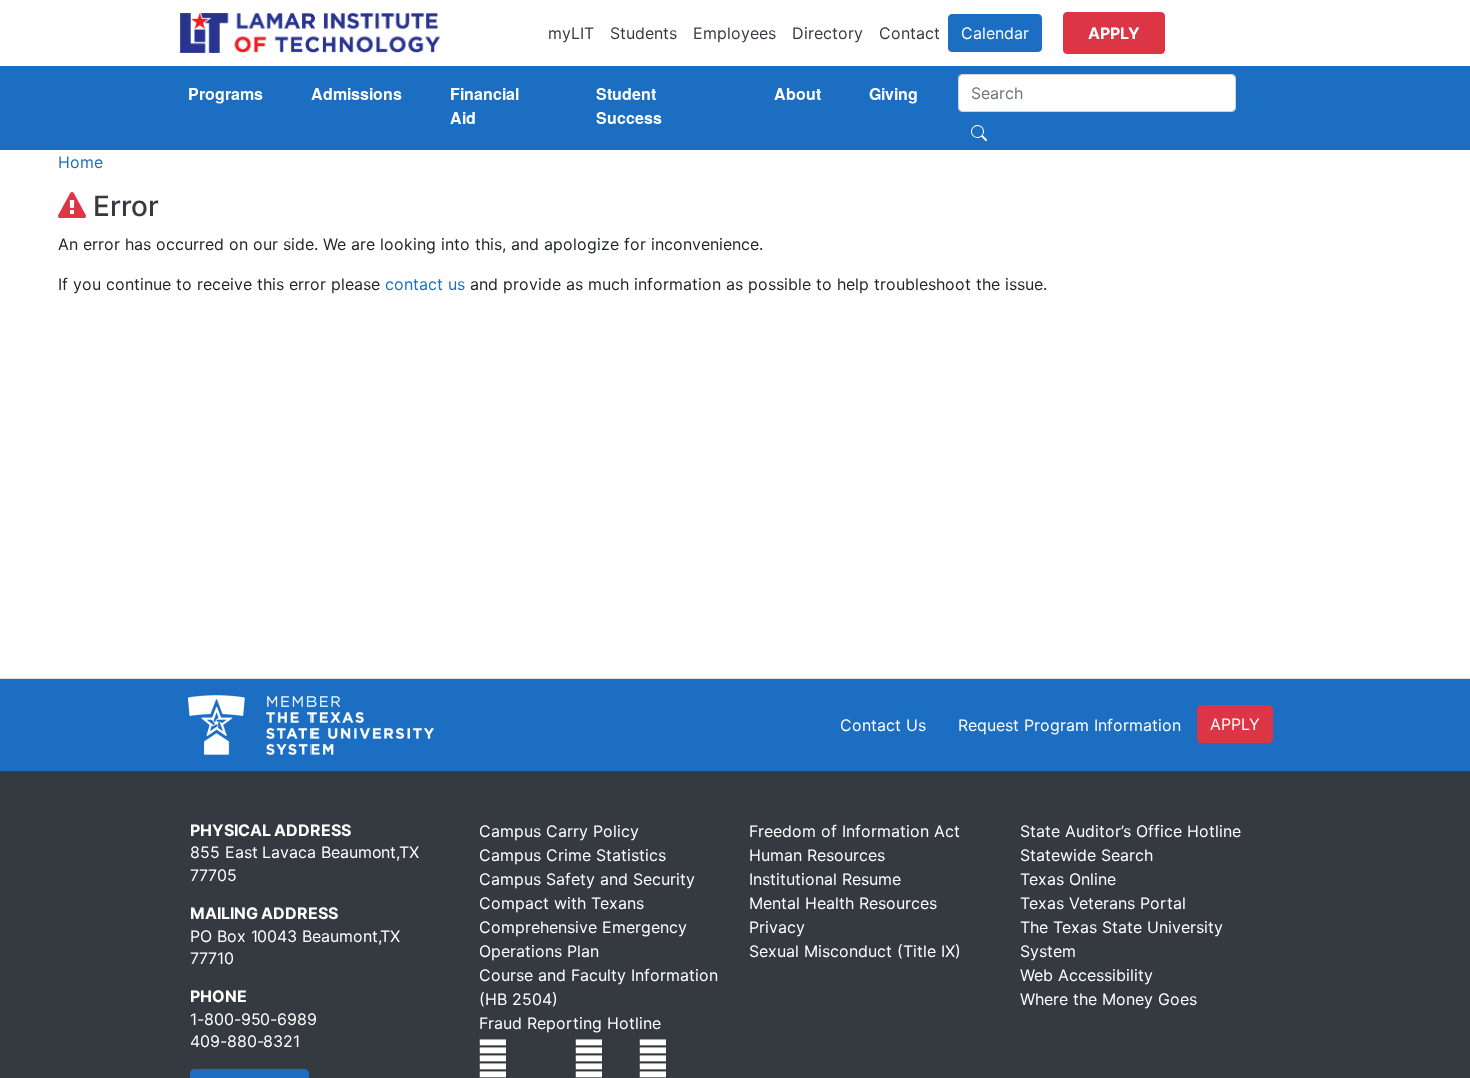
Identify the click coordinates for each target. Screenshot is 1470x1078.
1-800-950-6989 (253, 1019)
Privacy (777, 927)
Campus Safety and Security (587, 879)
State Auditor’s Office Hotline (1130, 831)
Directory (827, 33)
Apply (1114, 33)
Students (643, 33)
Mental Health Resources (843, 903)
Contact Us (883, 725)
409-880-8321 (245, 1041)
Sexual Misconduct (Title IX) (855, 951)
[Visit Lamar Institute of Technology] (493, 1058)
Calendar (995, 33)
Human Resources (817, 855)
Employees (734, 33)
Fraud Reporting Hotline (570, 1023)
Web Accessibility (1086, 975)
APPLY (1235, 724)
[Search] (979, 131)
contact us (425, 284)
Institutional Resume (825, 879)
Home (80, 162)
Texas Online (1068, 879)
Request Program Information (1069, 725)
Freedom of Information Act (854, 831)
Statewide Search (1086, 855)
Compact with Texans (561, 903)
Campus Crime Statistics (572, 855)
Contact (909, 33)
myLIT (571, 33)
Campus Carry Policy (559, 831)
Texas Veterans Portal (1103, 903)
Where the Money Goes (1108, 999)
